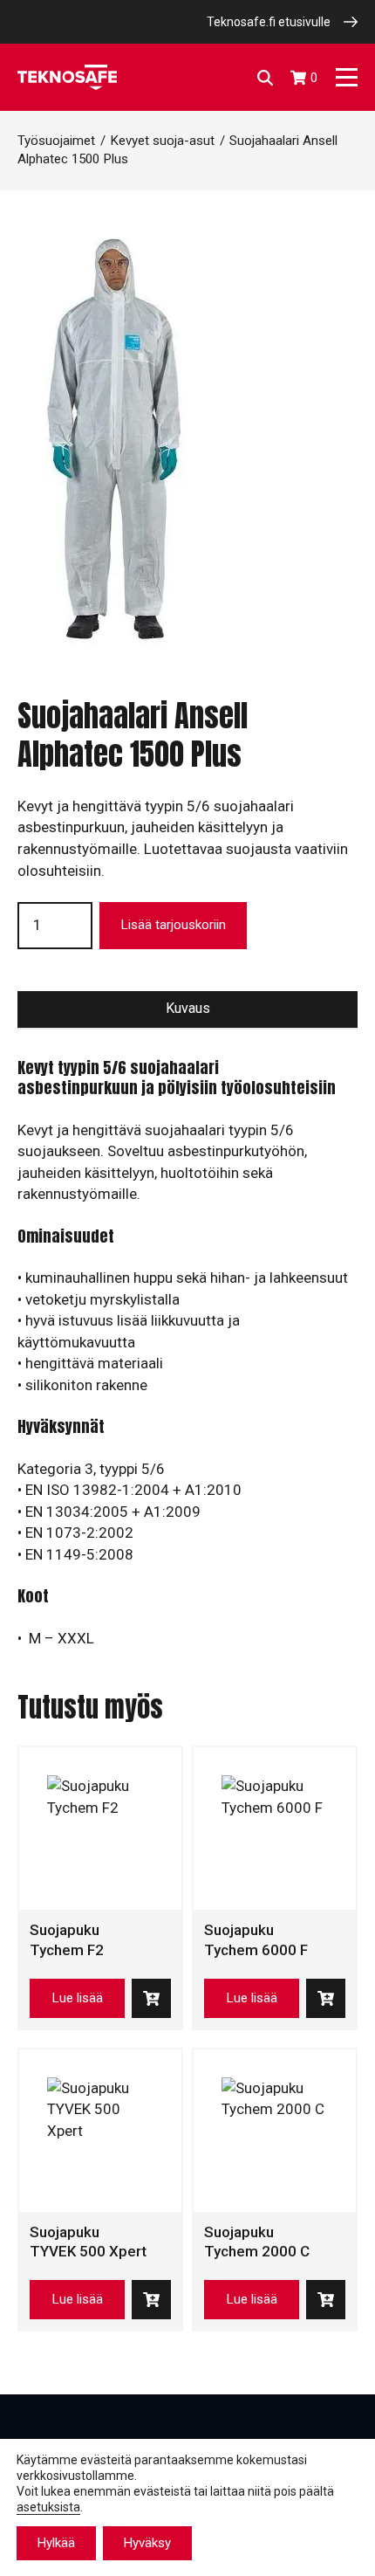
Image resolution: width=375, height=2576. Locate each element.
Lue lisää (77, 1998)
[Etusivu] (67, 77)
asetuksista (48, 2507)
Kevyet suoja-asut (162, 141)
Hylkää (56, 2543)
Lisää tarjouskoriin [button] (151, 1998)
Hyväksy (147, 2543)
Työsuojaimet (56, 141)
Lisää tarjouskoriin (173, 925)
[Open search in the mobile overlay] (265, 78)
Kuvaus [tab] (188, 1008)
